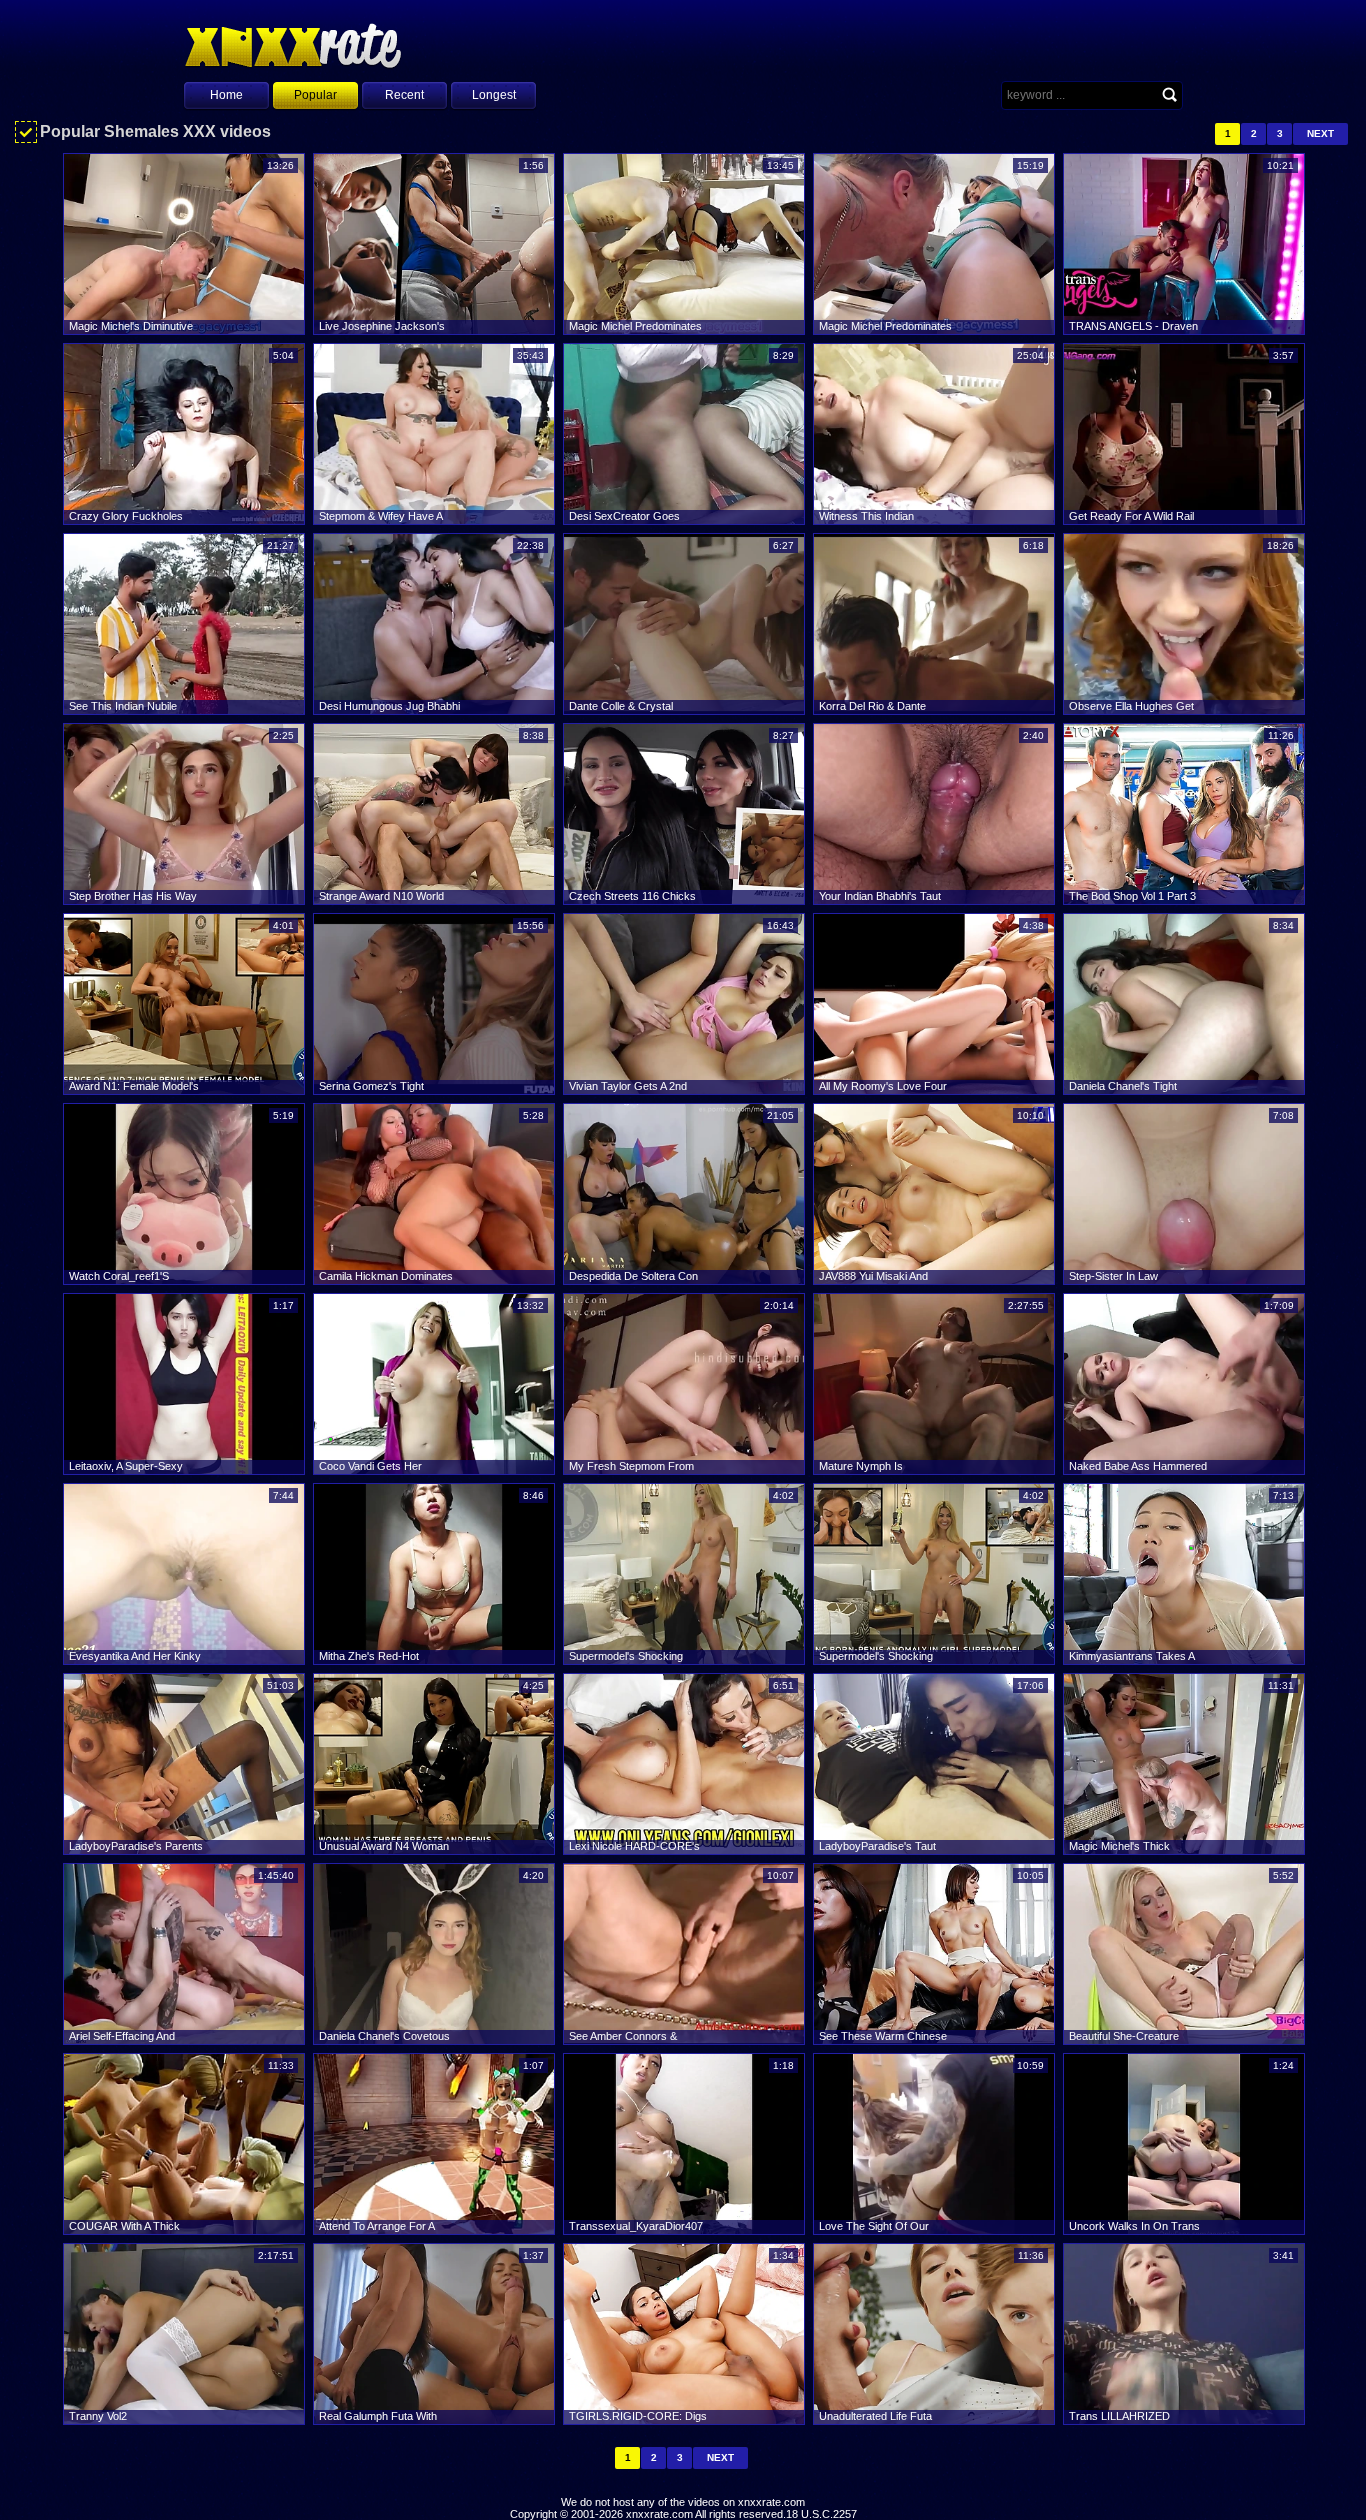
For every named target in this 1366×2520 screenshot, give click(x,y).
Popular (315, 95)
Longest (494, 95)
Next (1320, 133)
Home (226, 95)
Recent (404, 95)
